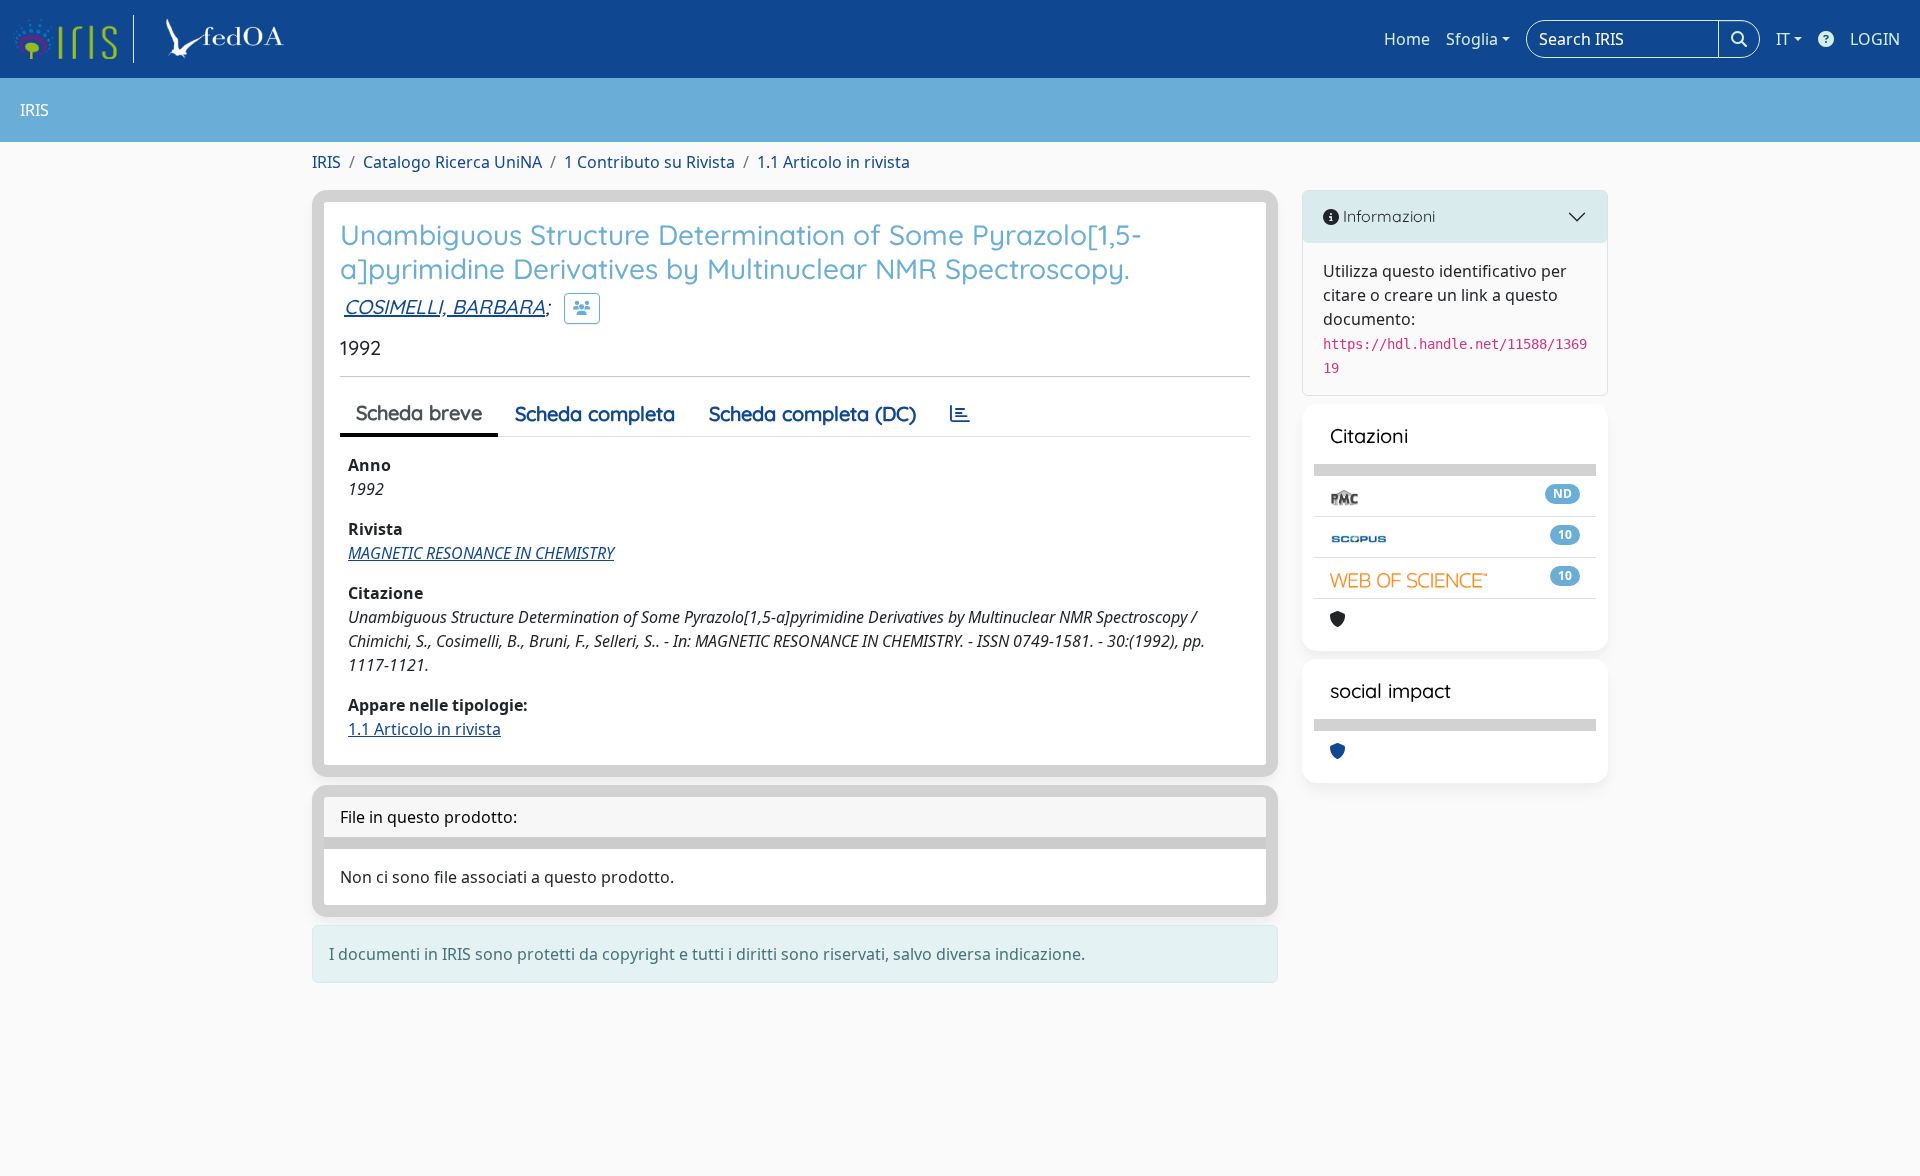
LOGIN (1875, 39)
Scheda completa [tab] (595, 413)
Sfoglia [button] (1472, 39)
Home (1407, 39)
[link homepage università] (228, 39)
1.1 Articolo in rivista (833, 162)
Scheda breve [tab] (419, 412)
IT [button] (1783, 39)
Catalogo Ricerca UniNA (452, 162)
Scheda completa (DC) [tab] (812, 413)
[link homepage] (73, 39)
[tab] (960, 414)
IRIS (326, 162)
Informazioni (1387, 216)
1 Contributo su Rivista (649, 162)
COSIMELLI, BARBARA (444, 306)
